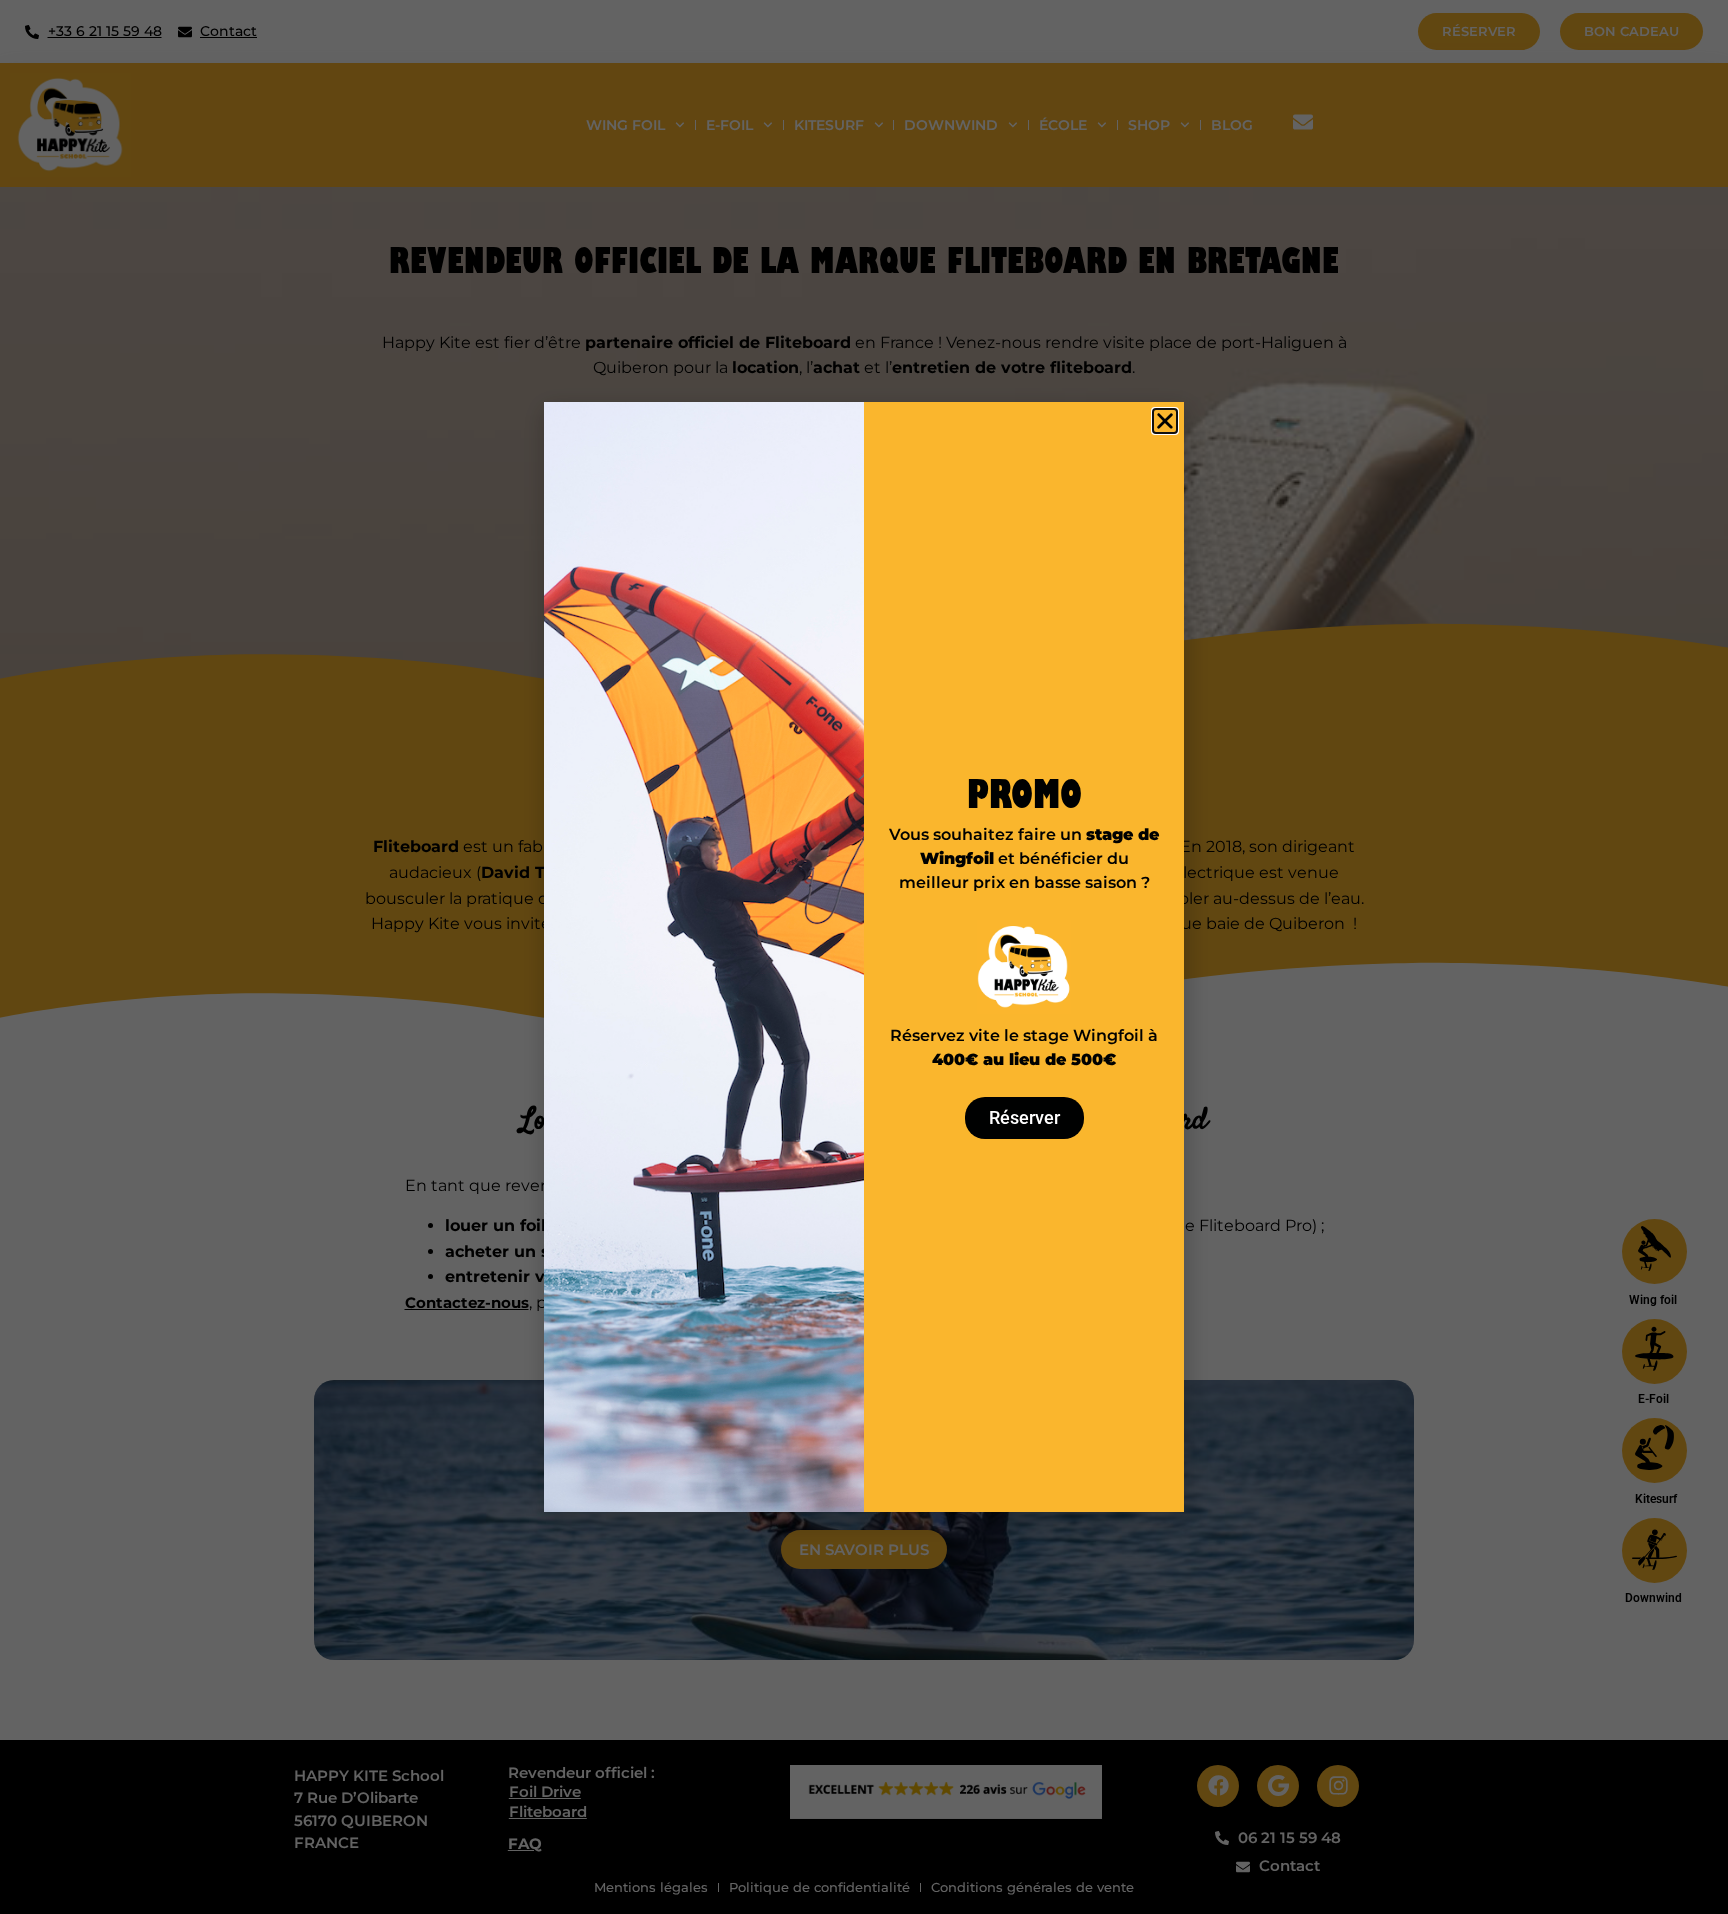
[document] (864, 957)
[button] (1165, 421)
